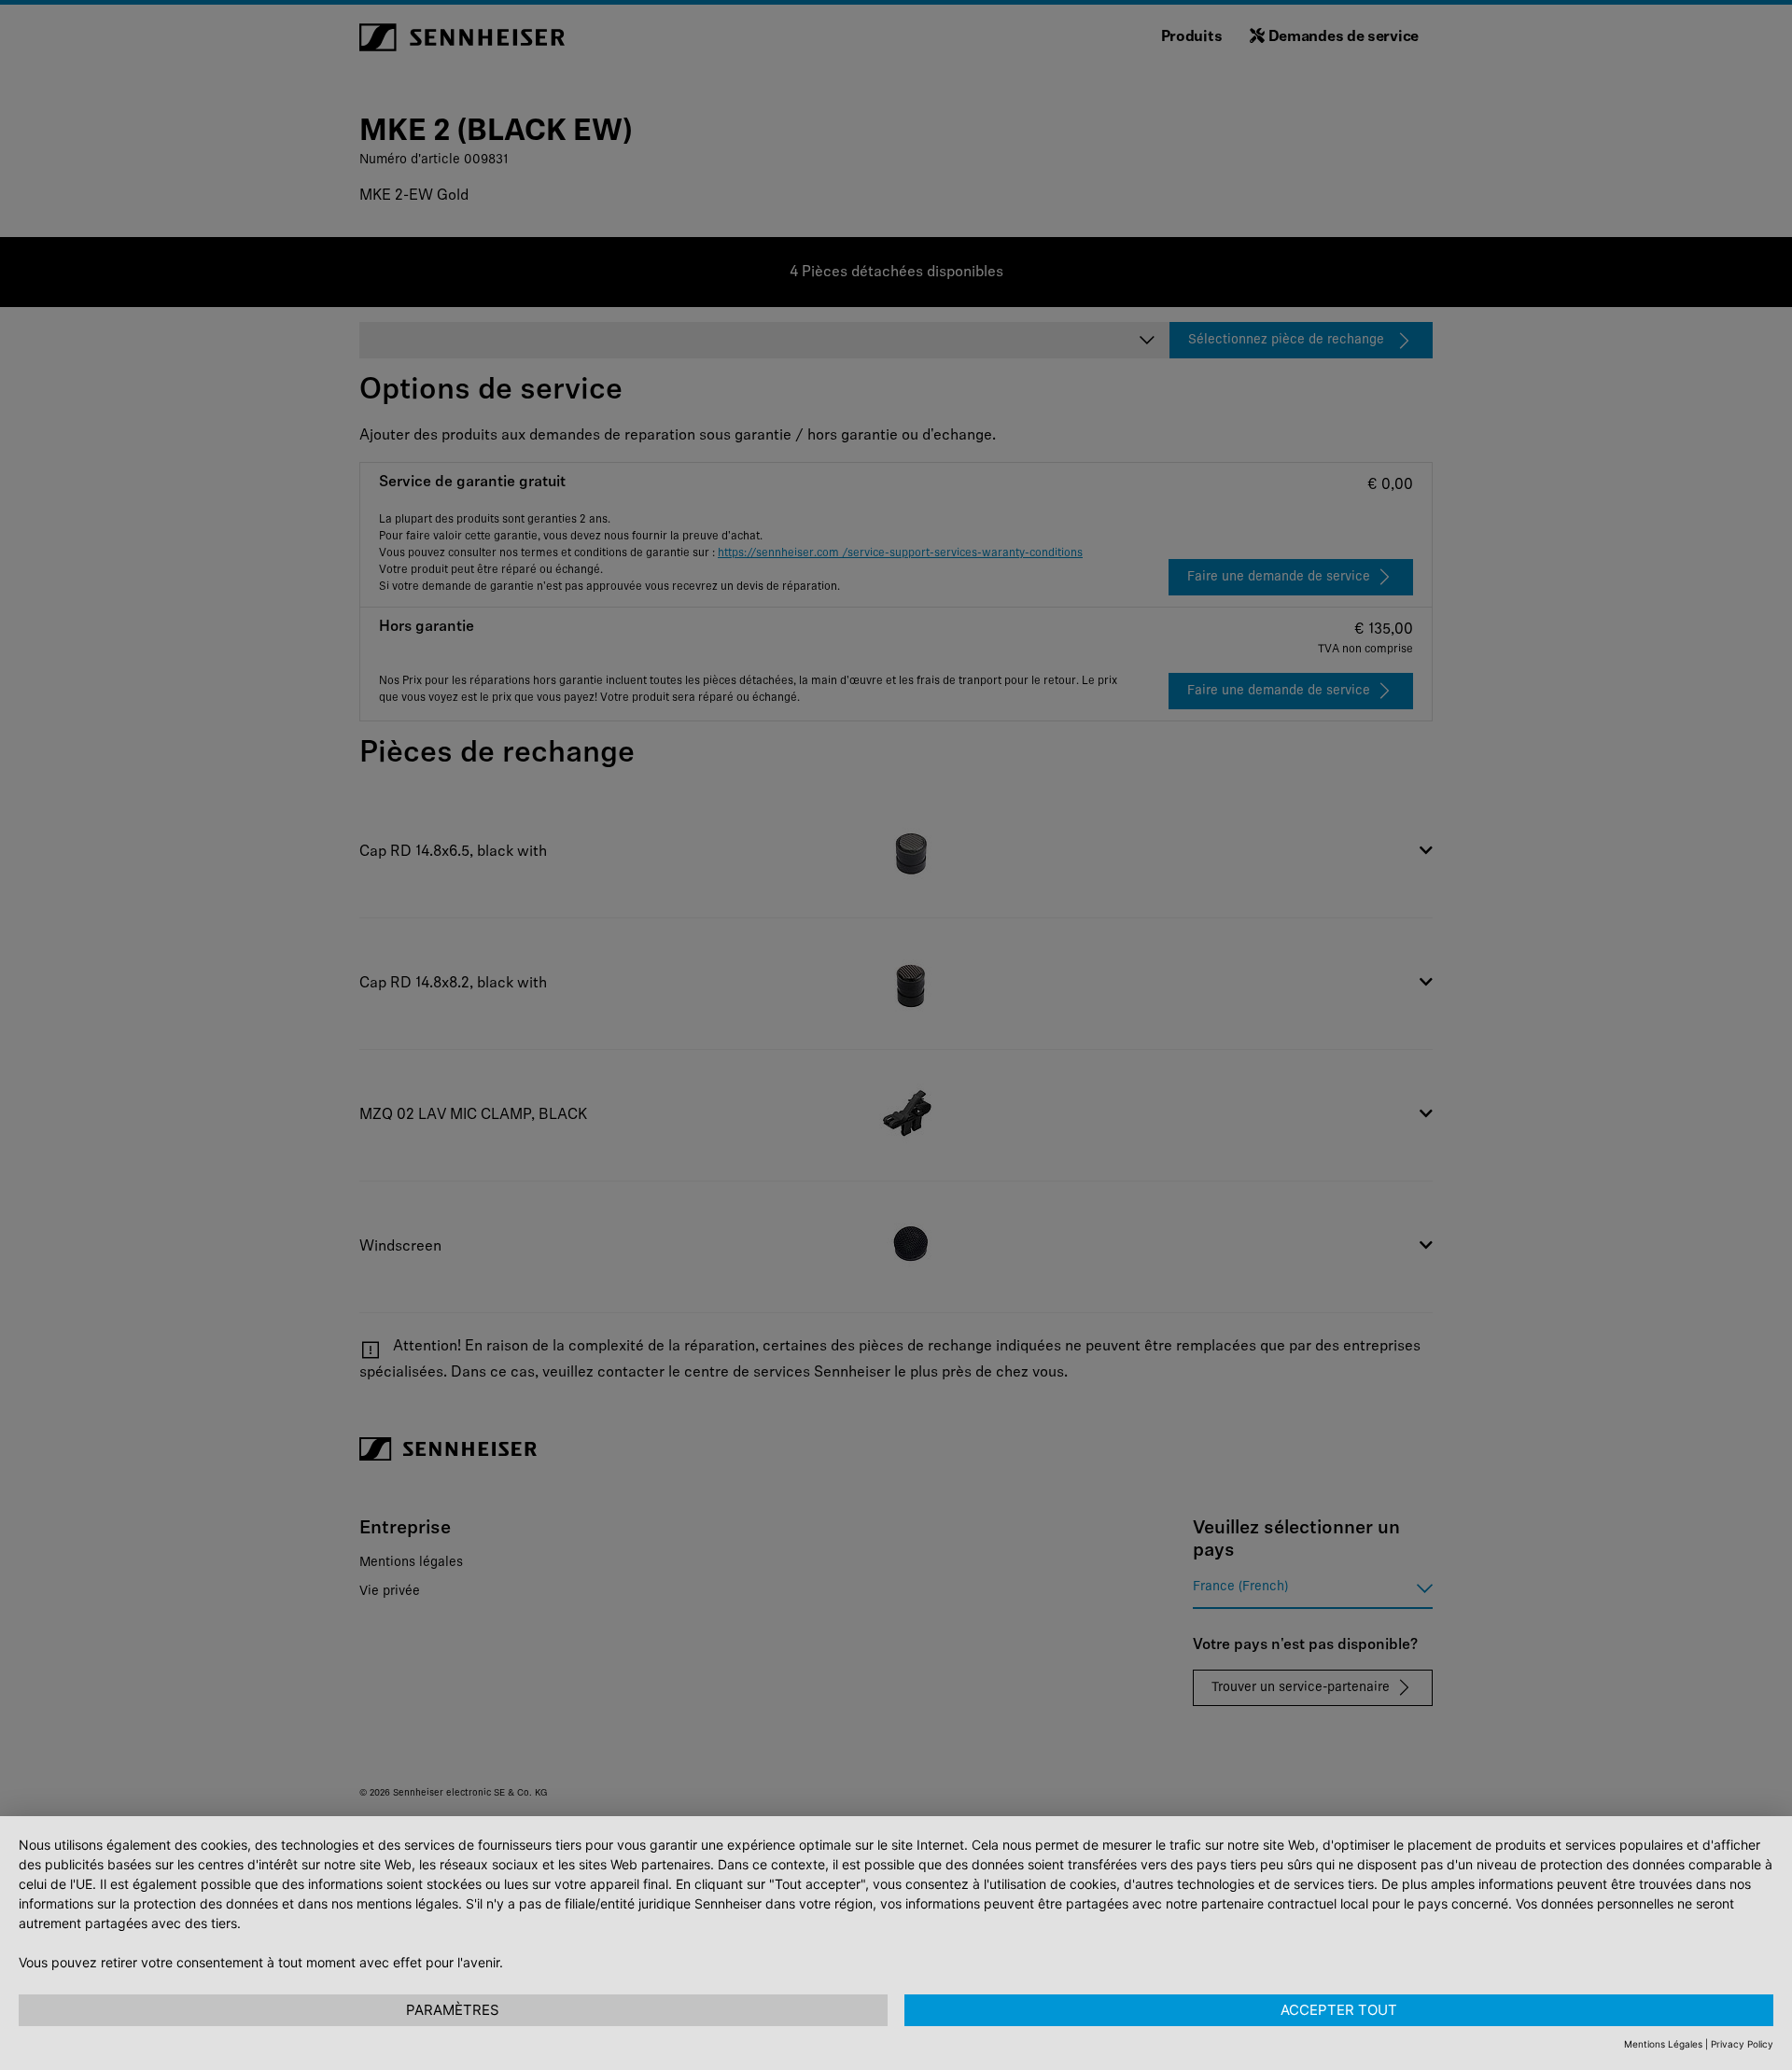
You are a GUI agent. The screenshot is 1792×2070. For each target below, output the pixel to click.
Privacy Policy (1742, 2044)
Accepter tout (1339, 2010)
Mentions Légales (1663, 2044)
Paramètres (453, 2010)
